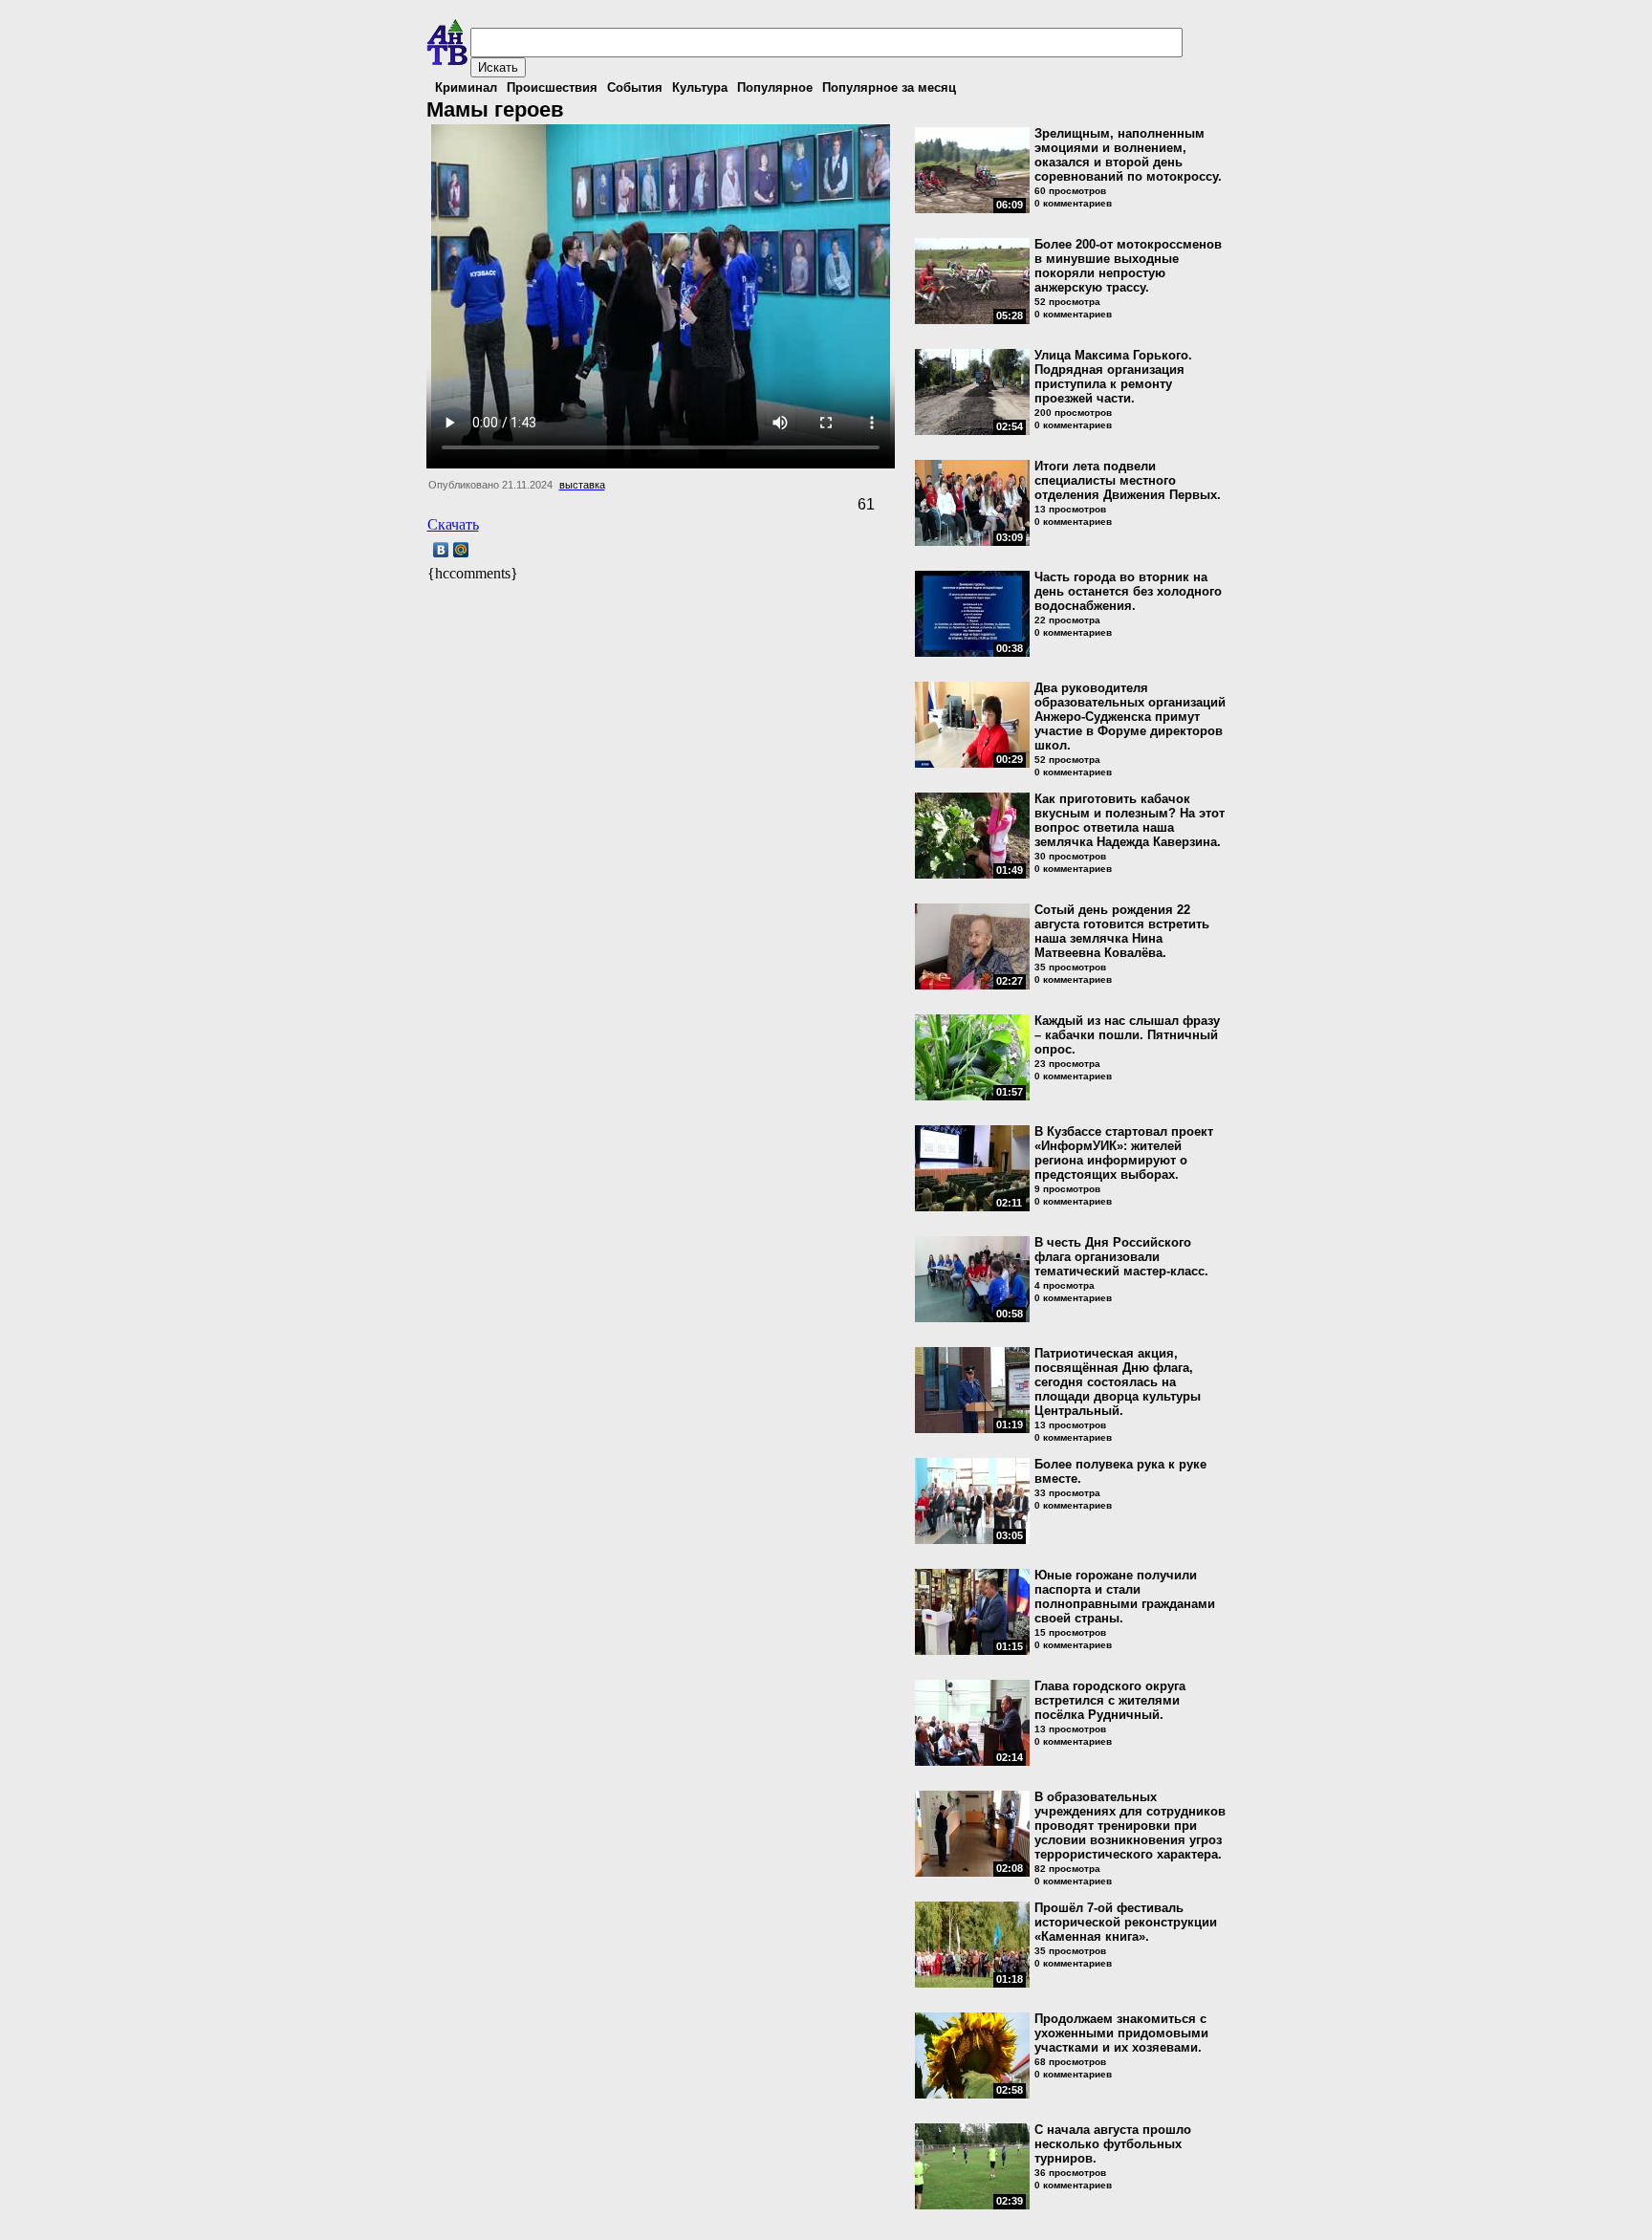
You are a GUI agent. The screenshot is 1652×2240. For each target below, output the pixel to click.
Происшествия (552, 87)
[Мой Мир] (461, 550)
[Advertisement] (651, 613)
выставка (582, 485)
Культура (700, 87)
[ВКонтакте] (441, 550)
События (635, 87)
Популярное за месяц (889, 87)
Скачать (453, 524)
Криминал (466, 87)
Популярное (775, 87)
